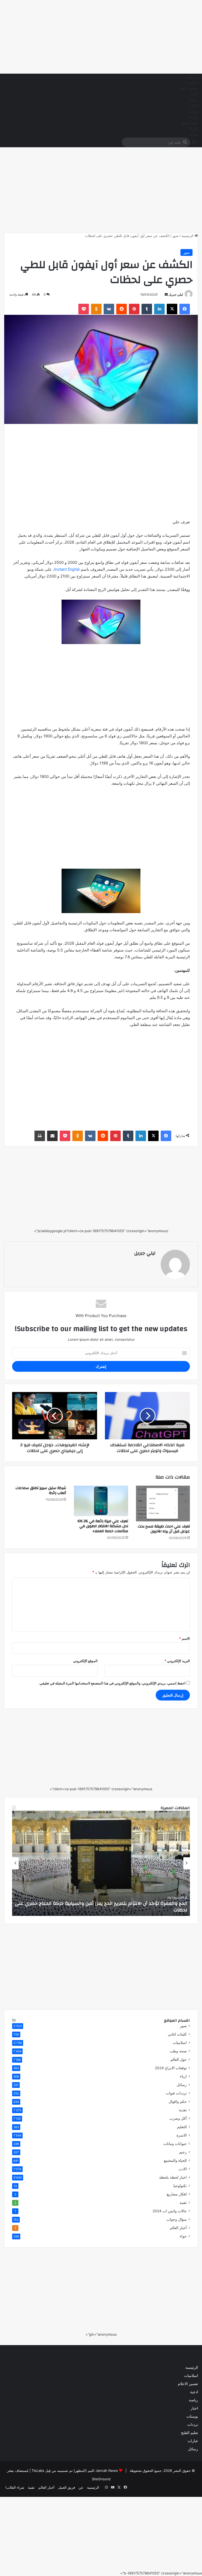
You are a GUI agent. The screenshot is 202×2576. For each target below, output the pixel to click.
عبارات (193, 129)
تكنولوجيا (180, 2186)
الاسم (185, 1638)
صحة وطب (178, 2051)
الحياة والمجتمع (175, 2160)
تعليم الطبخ (190, 123)
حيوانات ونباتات (175, 2144)
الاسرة (182, 2135)
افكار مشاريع (177, 2194)
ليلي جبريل (176, 294)
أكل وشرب (178, 2118)
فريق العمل (67, 2487)
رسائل (193, 135)
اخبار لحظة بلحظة (173, 2177)
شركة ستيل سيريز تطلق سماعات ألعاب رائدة (41, 1491)
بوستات (193, 112)
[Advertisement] (101, 37)
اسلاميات (191, 83)
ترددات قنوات (176, 2093)
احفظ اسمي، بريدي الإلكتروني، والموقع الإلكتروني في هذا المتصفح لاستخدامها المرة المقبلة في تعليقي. (112, 1683)
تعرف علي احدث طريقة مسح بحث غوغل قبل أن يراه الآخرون (164, 1529)
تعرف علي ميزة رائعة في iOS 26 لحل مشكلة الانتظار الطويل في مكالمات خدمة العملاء (103, 1526)
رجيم (183, 2152)
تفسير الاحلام (189, 88)
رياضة (194, 100)
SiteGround (101, 2479)
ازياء (183, 2076)
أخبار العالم (178, 2228)
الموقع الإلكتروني (85, 1661)
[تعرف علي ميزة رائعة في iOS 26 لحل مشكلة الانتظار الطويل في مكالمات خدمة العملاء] (101, 1501)
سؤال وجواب (177, 2219)
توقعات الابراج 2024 (171, 2068)
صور (175, 236)
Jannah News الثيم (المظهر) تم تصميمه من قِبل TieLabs (75, 2471)
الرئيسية (192, 77)
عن (81, 2487)
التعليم (182, 2127)
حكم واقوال (178, 2102)
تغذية (183, 2110)
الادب (183, 2169)
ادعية (194, 94)
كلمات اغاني (177, 2034)
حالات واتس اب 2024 (170, 2211)
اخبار (195, 106)
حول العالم (179, 2059)
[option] (101, 1863)
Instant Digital (67, 569)
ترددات (193, 117)
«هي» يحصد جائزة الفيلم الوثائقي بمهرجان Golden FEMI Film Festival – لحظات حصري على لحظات (106, 1907)
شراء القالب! (15, 2487)
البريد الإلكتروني (177, 1661)
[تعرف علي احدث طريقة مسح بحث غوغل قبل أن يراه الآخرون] (163, 1504)
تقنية (183, 2203)
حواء (183, 2236)
